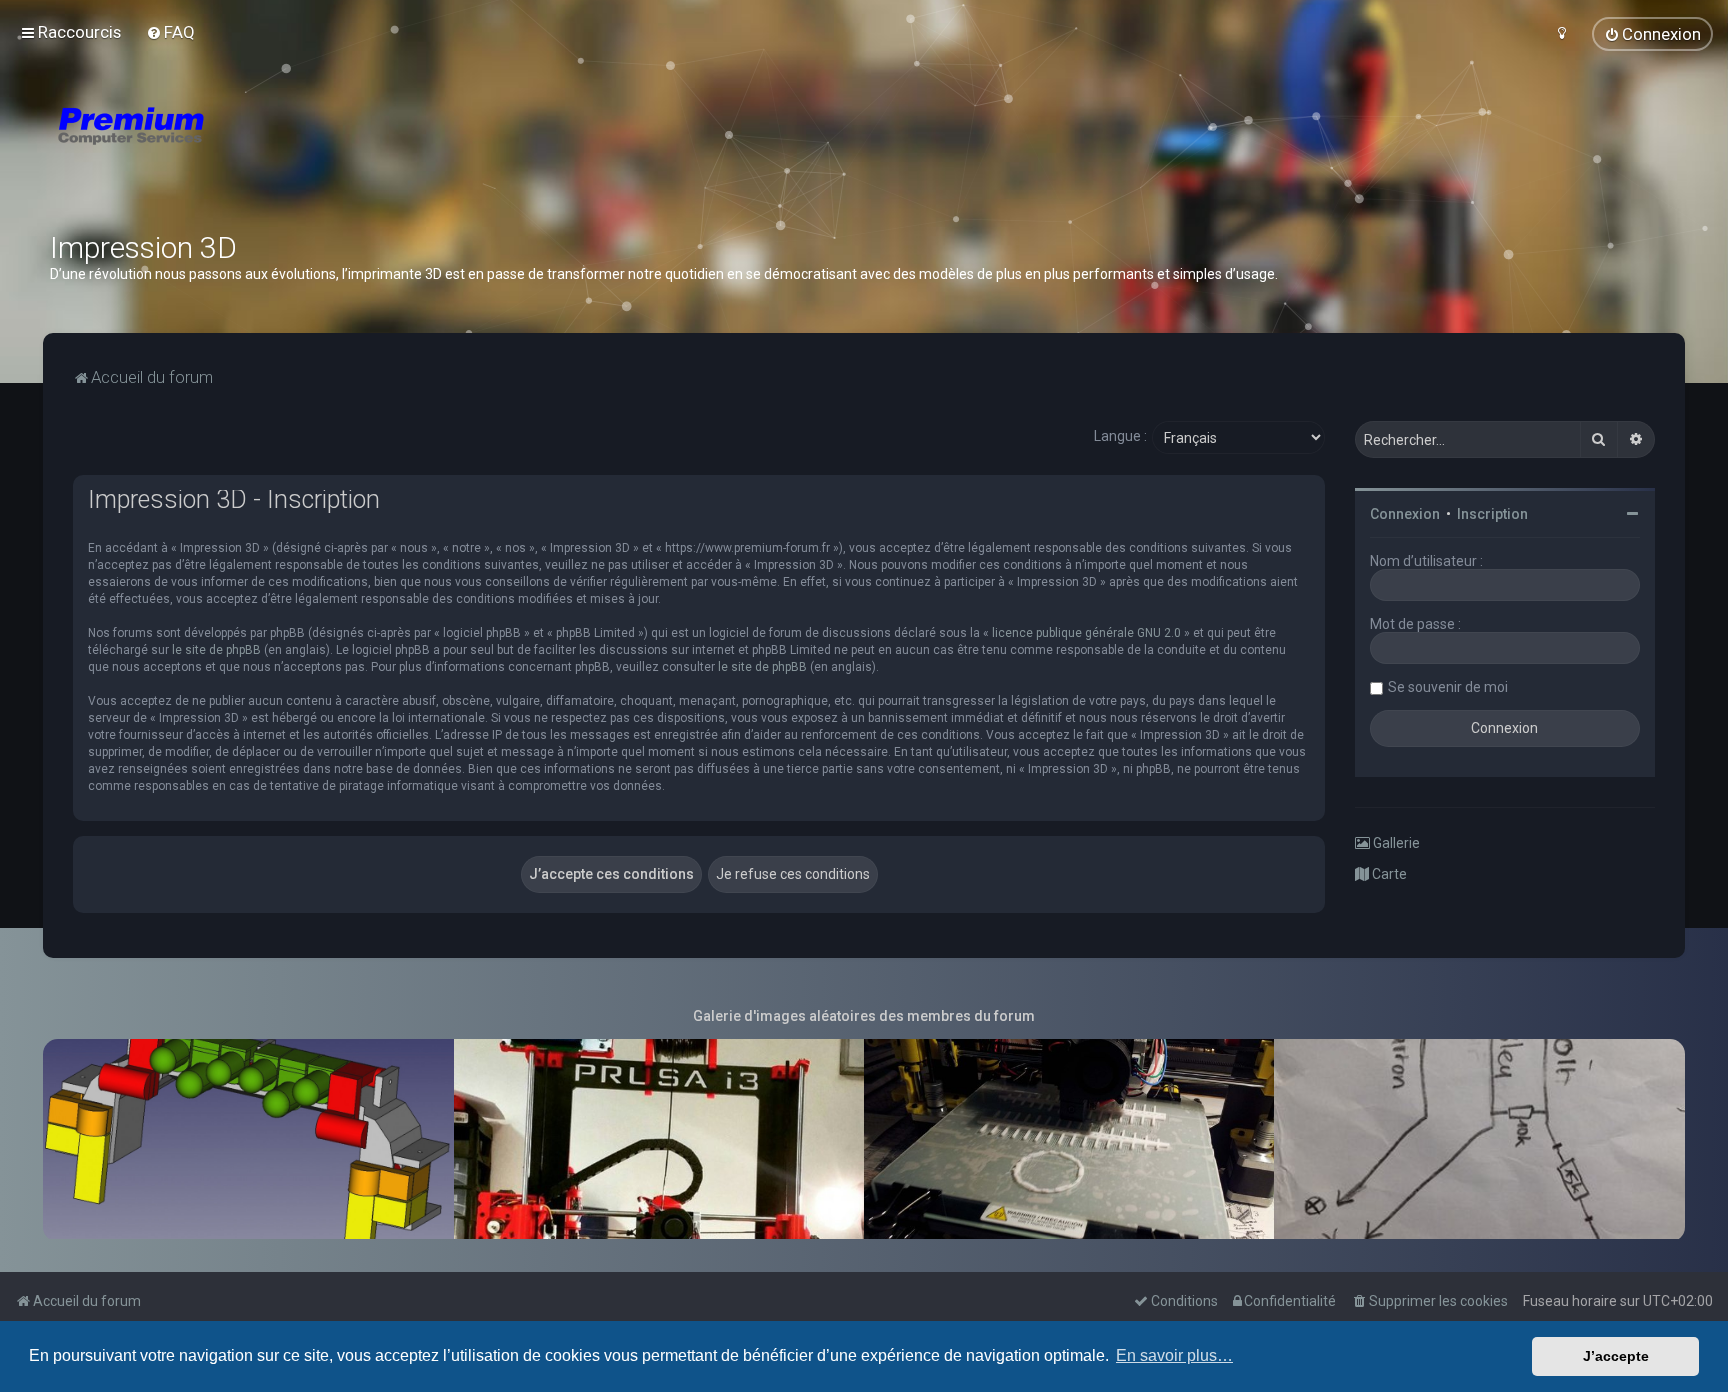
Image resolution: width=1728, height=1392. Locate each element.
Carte (1388, 874)
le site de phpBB (216, 650)
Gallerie (1395, 843)
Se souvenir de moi (1448, 687)
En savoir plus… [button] (1174, 1355)
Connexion (1405, 514)
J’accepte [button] (1616, 1356)
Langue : (1120, 436)
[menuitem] (170, 32)
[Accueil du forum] (250, 150)
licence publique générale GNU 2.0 (1086, 633)
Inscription (1492, 514)
